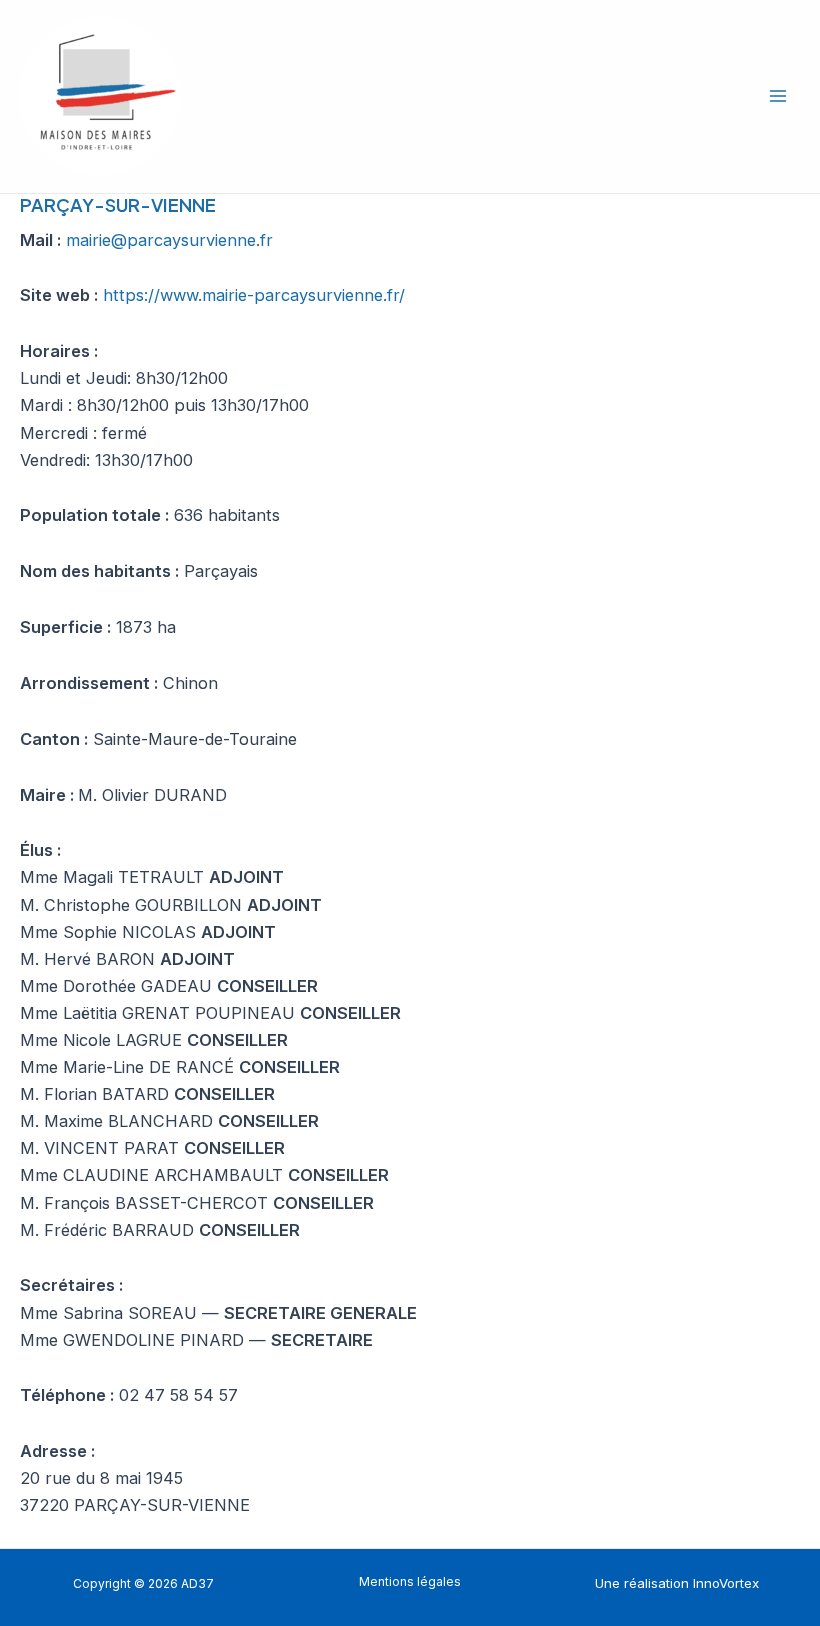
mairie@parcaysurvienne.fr (169, 240)
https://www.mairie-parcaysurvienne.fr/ (254, 295)
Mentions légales (410, 1582)
